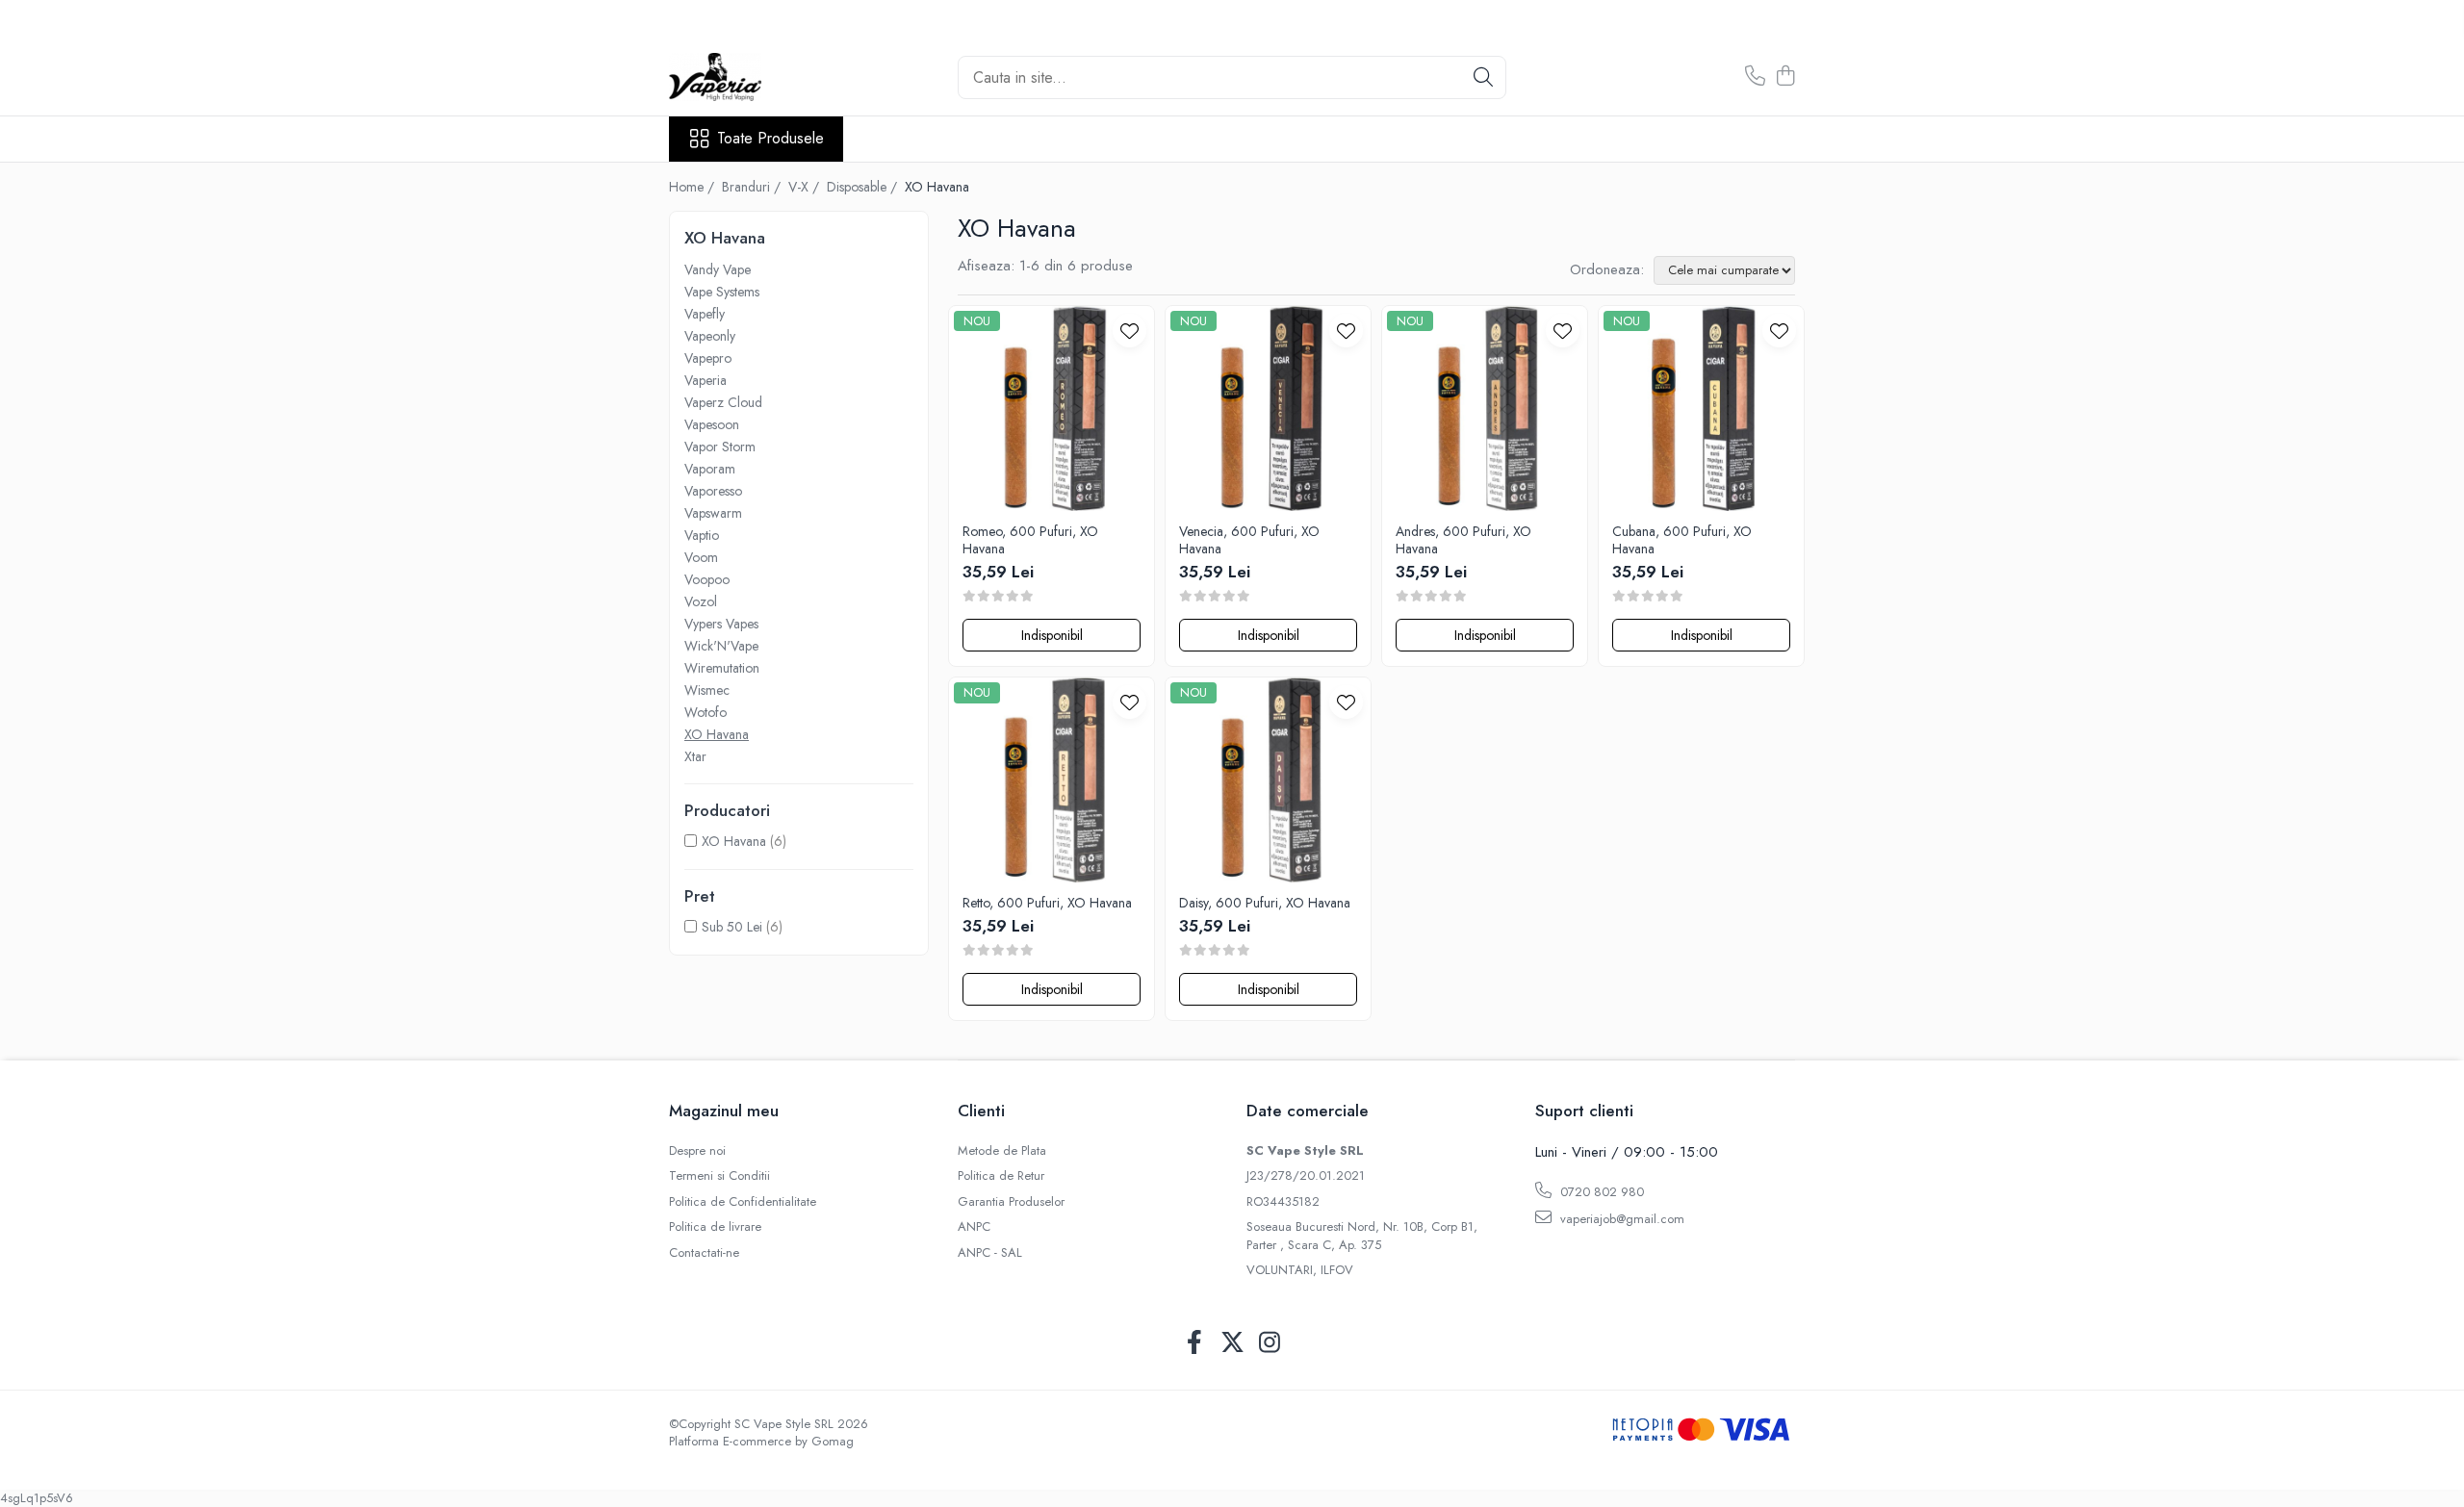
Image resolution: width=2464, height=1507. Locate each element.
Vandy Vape (718, 269)
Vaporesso (713, 491)
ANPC (974, 1227)
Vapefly (705, 314)
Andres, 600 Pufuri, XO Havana (1463, 540)
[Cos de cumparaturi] (1785, 77)
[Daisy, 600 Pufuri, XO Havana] (1268, 780)
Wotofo (706, 712)
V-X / (806, 187)
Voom (701, 557)
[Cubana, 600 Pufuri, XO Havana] (1701, 409)
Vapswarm (713, 513)
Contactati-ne (704, 1253)
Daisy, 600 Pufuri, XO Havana (1265, 903)
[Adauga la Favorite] (1129, 331)
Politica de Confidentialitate (743, 1202)
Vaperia (706, 380)
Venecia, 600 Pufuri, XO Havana (1249, 540)
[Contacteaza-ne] (1755, 77)
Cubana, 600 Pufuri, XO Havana (1682, 540)
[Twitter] (1232, 1343)
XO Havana (717, 734)
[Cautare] (1483, 77)
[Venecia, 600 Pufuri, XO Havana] (1268, 409)
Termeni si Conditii (719, 1176)
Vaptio (702, 535)
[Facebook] (1195, 1343)
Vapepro (708, 358)
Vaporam (710, 469)
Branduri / (753, 187)
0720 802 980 (1600, 1192)
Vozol (701, 601)
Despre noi (697, 1151)
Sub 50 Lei (732, 927)
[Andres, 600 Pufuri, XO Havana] (1485, 409)
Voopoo (707, 579)
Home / (693, 187)
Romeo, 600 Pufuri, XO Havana (1030, 540)
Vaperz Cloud (723, 402)
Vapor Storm (720, 447)
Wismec (707, 690)
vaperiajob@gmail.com (1620, 1219)
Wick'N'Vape (721, 646)
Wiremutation (722, 668)
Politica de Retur (1001, 1176)
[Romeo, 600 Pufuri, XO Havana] (1052, 409)
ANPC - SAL (990, 1253)
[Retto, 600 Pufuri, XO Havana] (1052, 780)
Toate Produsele (770, 139)
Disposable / (864, 187)
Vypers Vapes (721, 624)
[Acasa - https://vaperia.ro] (765, 77)
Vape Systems (722, 292)
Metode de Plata (1002, 1151)
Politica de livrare (715, 1227)
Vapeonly (710, 336)
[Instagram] (1270, 1343)
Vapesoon (712, 424)
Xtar (695, 756)
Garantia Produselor (1011, 1202)
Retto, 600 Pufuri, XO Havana (1047, 903)
